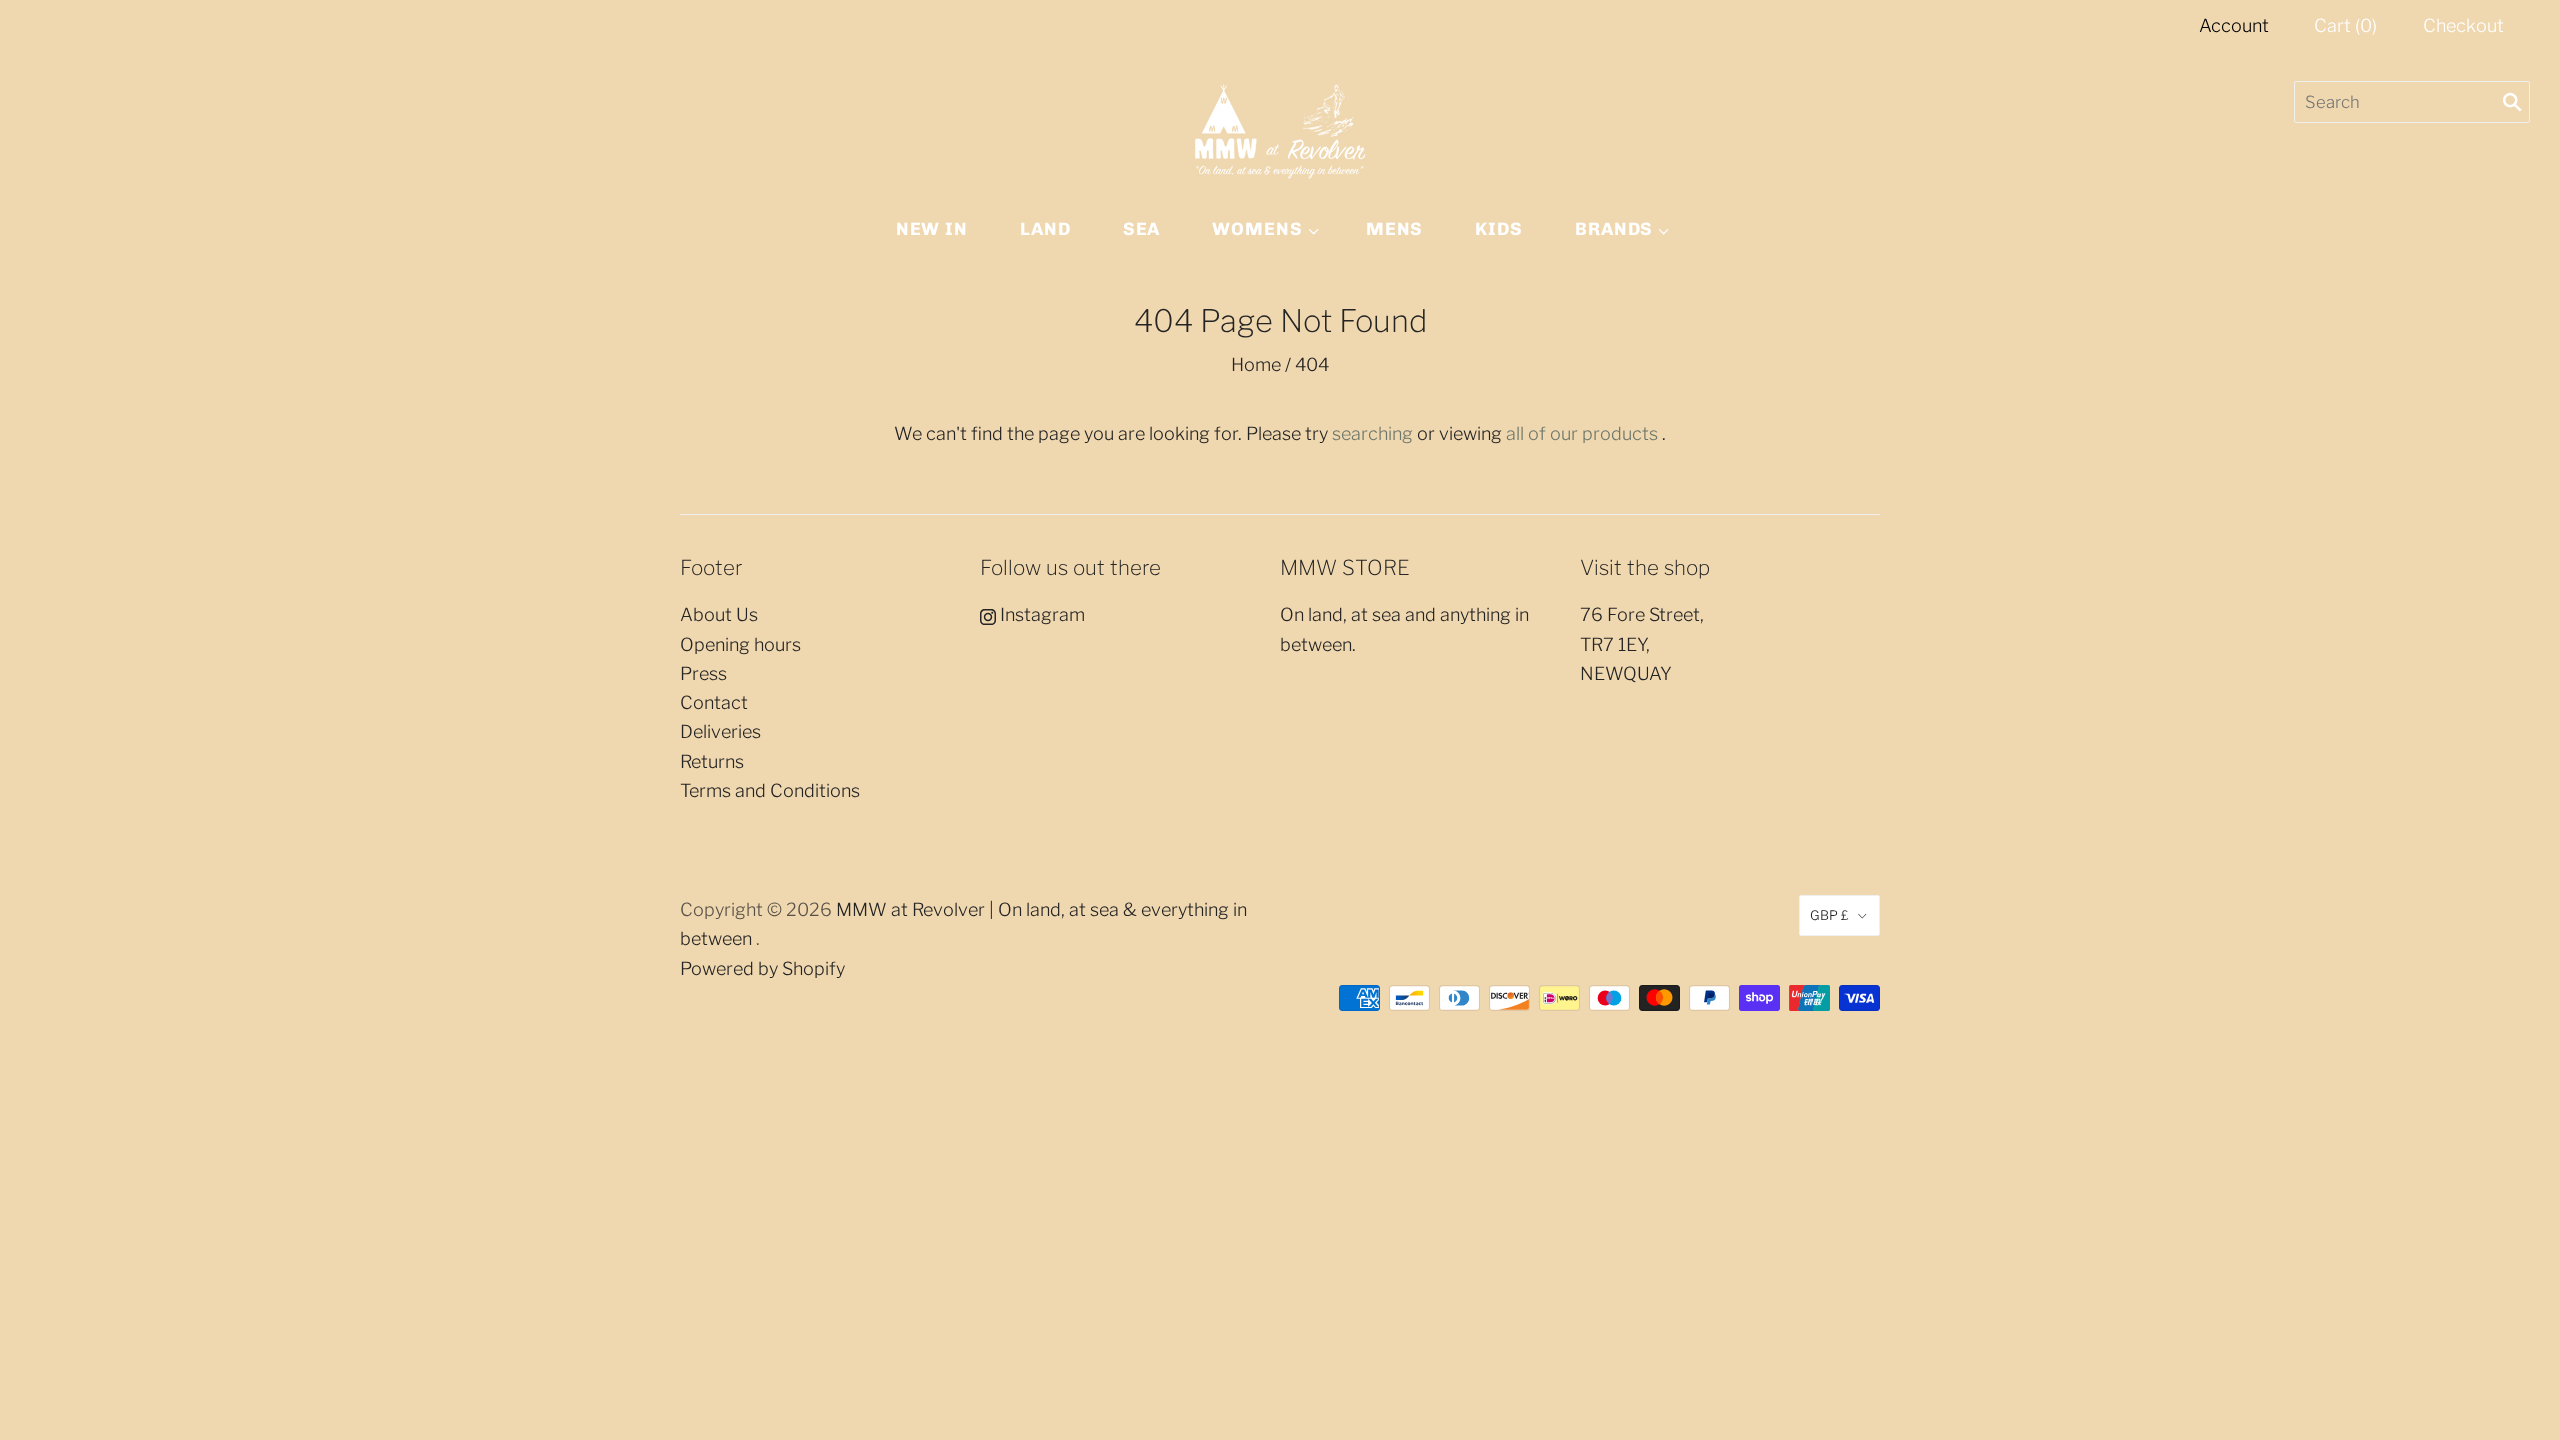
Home (1256, 364)
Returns (712, 761)
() (2345, 25)
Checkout (2463, 25)
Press (703, 673)
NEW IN (932, 229)
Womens (1257, 229)
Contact (714, 702)
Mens (1395, 229)
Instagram (1040, 614)
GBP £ (1829, 915)
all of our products (1582, 433)
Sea (1142, 229)
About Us (719, 614)
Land (1045, 229)
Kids (1499, 229)
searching (1372, 433)
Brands (1614, 229)
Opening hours (740, 644)
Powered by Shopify (762, 968)
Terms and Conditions (770, 790)
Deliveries (720, 731)
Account (2234, 25)
